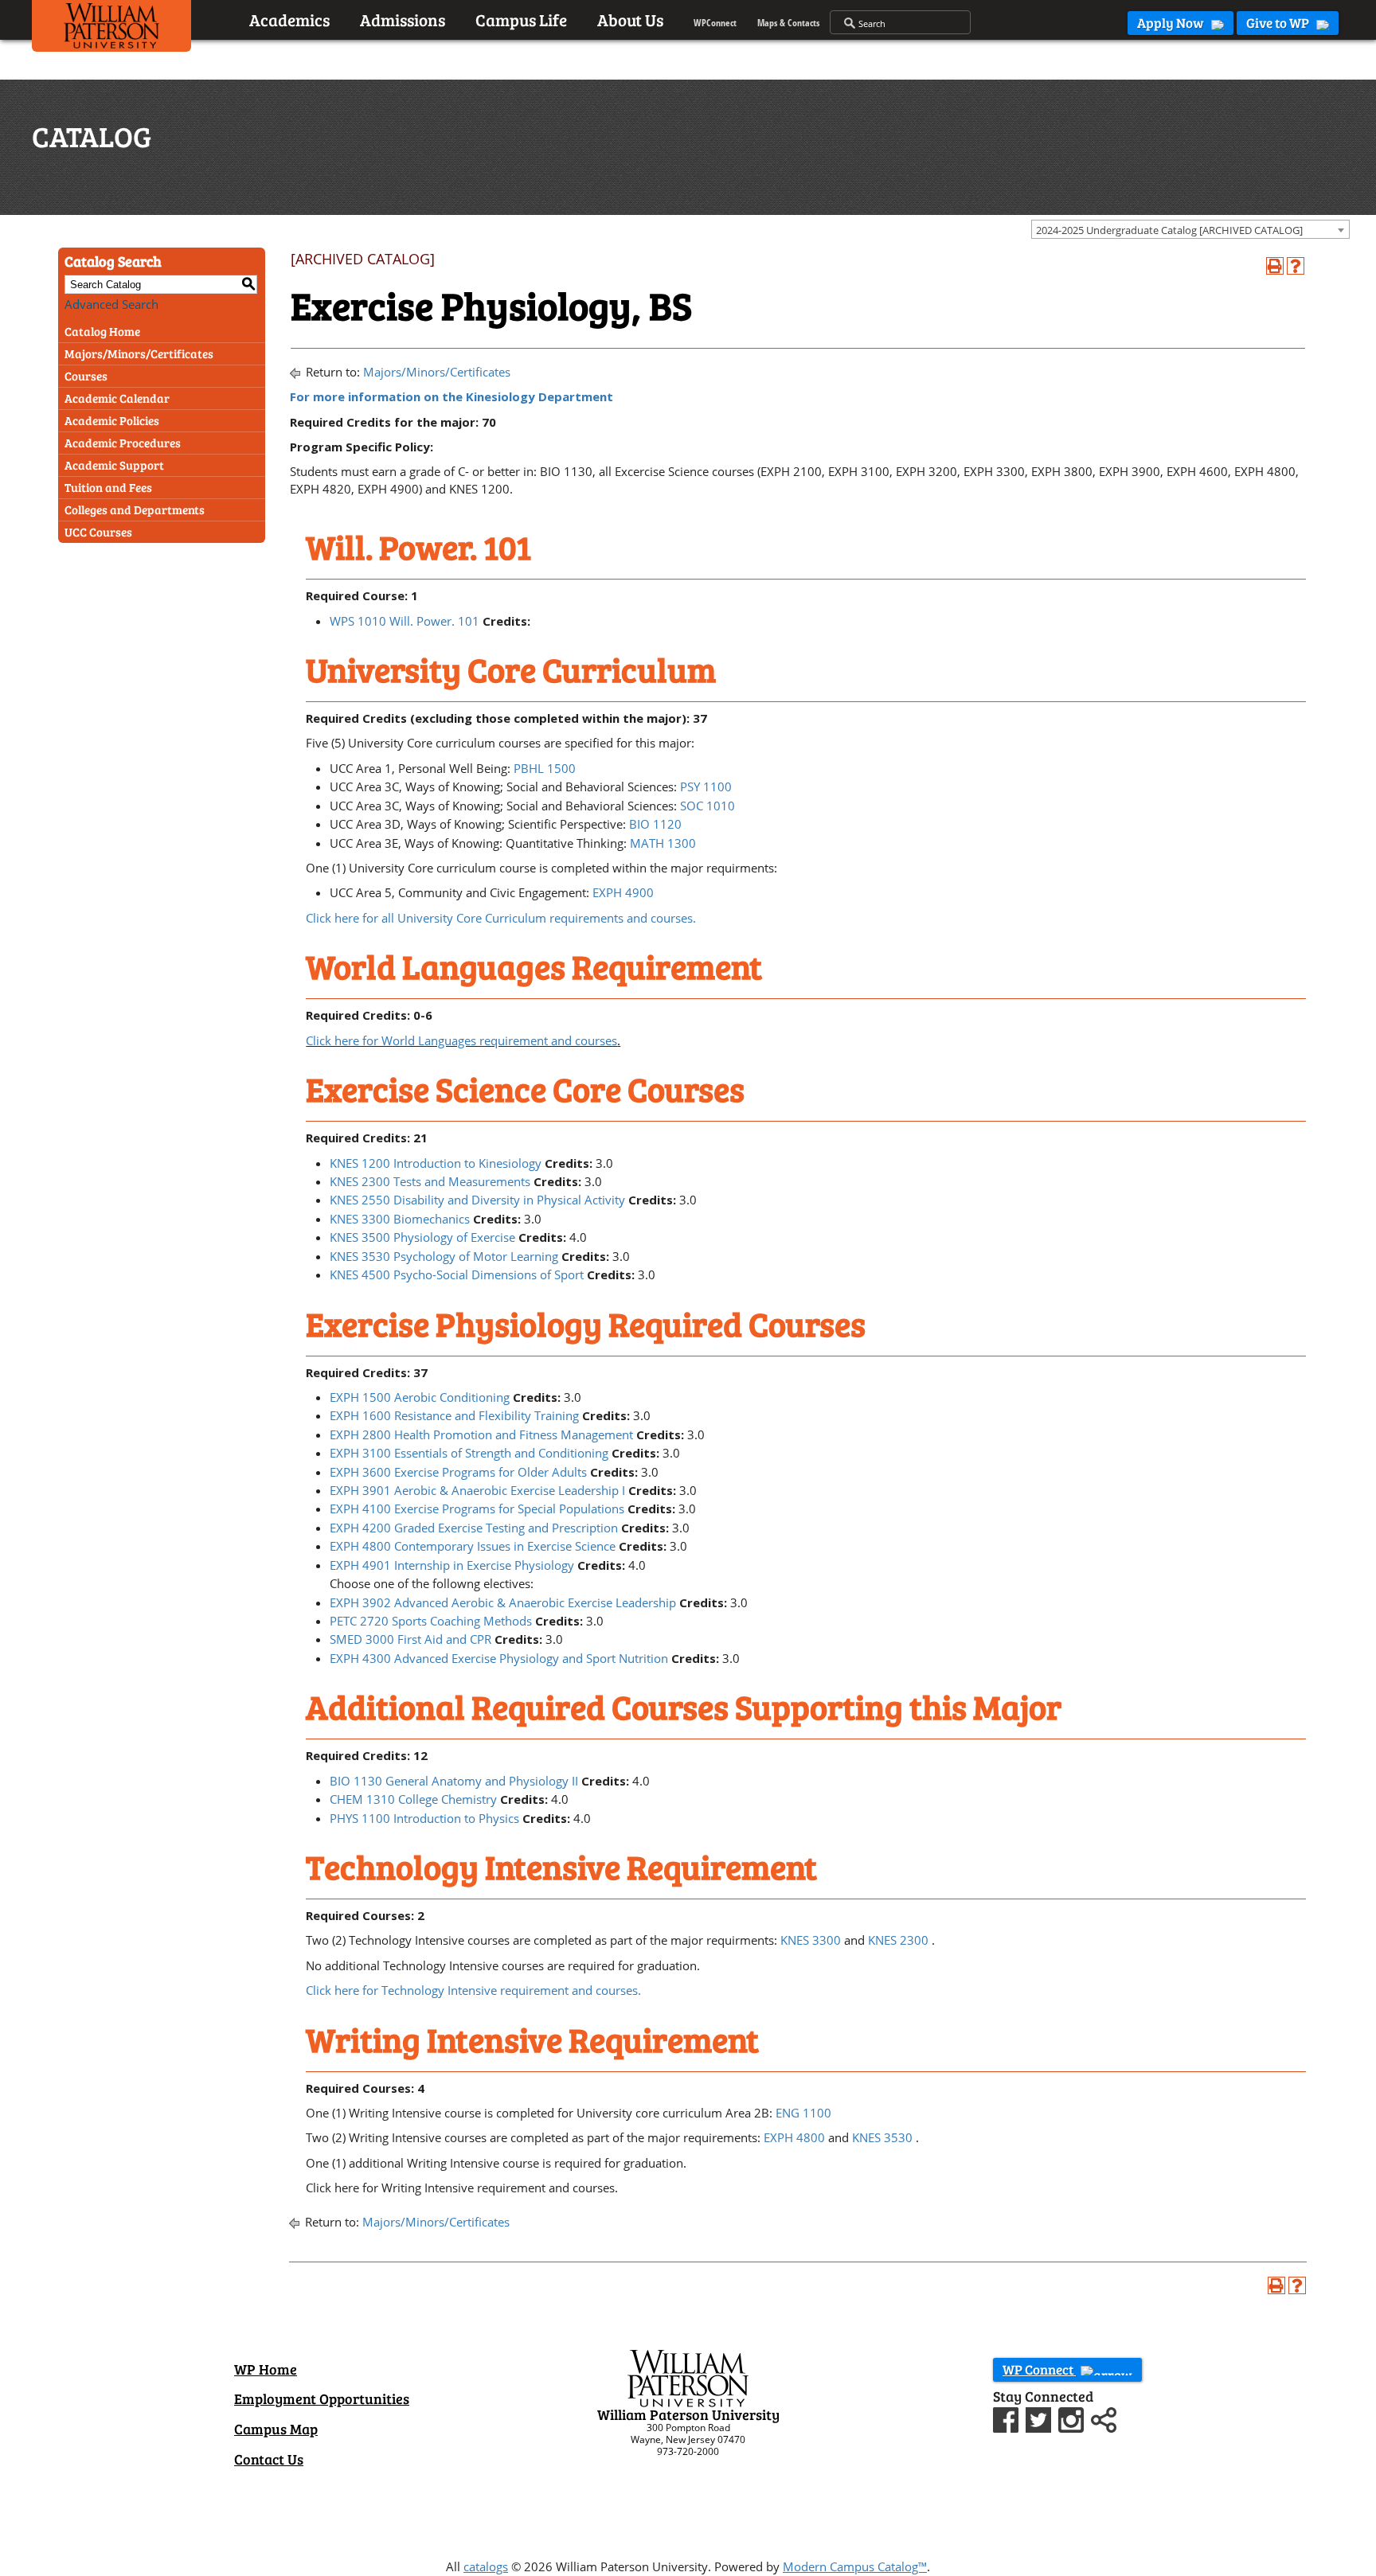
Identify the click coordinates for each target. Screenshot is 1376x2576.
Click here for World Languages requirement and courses (461, 1040)
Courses (86, 376)
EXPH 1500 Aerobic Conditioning (420, 1397)
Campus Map (276, 2429)
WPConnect (715, 23)
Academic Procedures (123, 443)
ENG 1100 (803, 2113)
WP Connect (1039, 2369)
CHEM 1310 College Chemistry (413, 1799)
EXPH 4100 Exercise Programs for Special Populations (477, 1509)
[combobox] (1190, 229)
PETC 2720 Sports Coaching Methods (431, 1621)
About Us (630, 20)
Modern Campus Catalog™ (855, 2566)
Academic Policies (112, 420)
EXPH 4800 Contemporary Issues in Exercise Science (473, 1546)
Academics (289, 20)
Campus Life (521, 20)
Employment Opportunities (322, 2398)
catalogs (486, 2566)
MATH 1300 (663, 843)
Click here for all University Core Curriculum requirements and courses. (501, 918)
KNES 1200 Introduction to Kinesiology (436, 1163)
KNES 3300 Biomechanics (400, 1219)
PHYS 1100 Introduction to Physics (424, 1818)
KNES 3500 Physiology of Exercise (422, 1237)
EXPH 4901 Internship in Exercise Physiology (452, 1565)
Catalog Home (102, 331)
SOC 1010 (708, 806)
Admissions (403, 20)
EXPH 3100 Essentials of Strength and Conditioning (469, 1453)
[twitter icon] (1040, 2418)
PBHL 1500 (545, 768)
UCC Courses (98, 532)
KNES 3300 (811, 1940)
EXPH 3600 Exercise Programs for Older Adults (458, 1472)
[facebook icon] (1008, 2418)
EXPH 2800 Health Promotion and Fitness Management (481, 1434)
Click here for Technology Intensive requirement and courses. (473, 1990)
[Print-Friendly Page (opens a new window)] (1275, 266)
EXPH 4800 (794, 2137)
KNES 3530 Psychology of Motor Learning (444, 1256)
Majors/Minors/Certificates (139, 353)
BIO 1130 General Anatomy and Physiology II (454, 1781)
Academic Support (114, 465)
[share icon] (1104, 2418)
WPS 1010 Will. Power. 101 (405, 621)
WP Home (266, 2369)
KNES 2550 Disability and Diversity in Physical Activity (477, 1200)
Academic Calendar (117, 398)
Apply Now (1172, 23)
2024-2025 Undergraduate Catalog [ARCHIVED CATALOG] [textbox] (1169, 230)
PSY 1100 (706, 786)
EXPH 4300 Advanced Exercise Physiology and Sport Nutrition (499, 1658)
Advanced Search (111, 304)
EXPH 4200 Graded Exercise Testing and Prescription (474, 1528)
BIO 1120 (655, 824)
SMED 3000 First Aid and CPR (410, 1639)
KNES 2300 (898, 1940)
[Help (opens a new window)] (1296, 266)
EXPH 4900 (623, 892)
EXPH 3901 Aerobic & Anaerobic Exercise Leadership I (477, 1490)
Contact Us (269, 2459)
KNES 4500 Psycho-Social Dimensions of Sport (457, 1274)
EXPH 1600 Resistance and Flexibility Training (454, 1415)
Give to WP (1279, 23)
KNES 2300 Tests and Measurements (430, 1181)
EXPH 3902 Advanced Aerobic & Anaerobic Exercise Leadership (503, 1602)
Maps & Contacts (788, 23)
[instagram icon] (1073, 2418)
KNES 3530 (882, 2137)
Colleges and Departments (135, 509)
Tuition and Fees (108, 487)
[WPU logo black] (111, 29)
